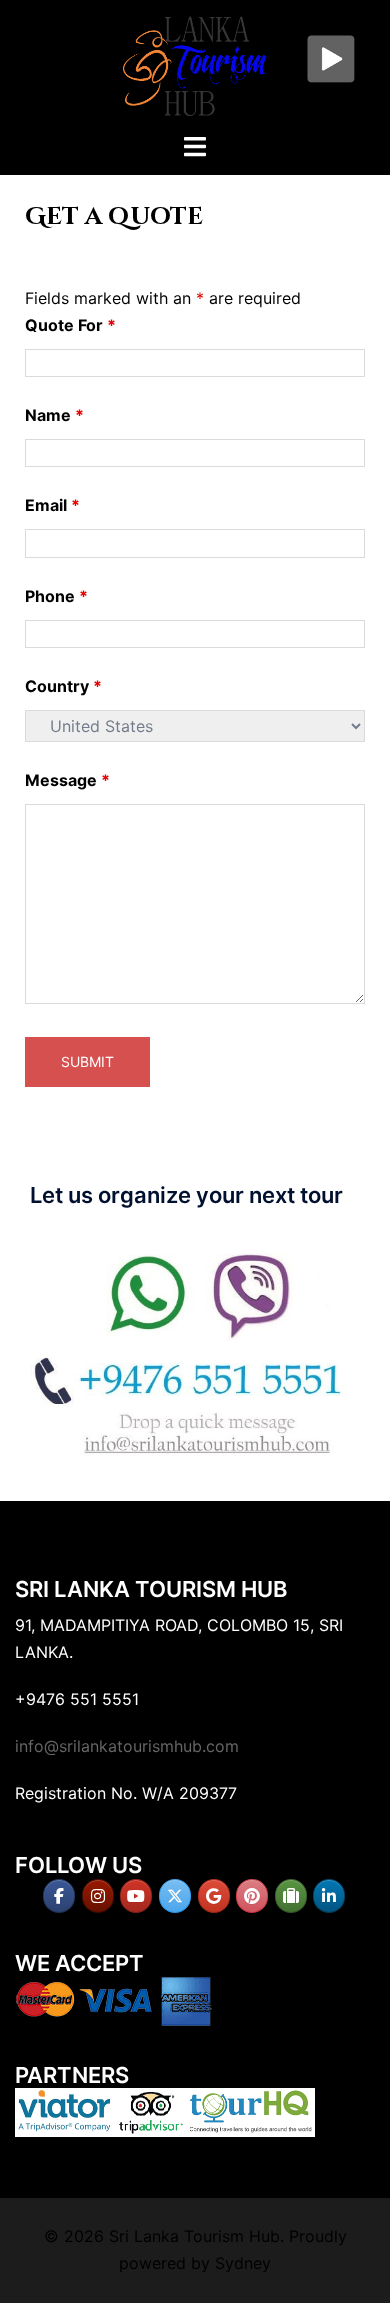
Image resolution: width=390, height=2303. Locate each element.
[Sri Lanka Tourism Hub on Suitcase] (291, 1896)
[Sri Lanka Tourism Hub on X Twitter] (175, 1896)
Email (52, 505)
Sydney (243, 2263)
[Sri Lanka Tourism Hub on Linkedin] (329, 1896)
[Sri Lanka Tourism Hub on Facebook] (59, 1896)
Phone (56, 596)
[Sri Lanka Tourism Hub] (194, 64)
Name (54, 415)
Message (67, 780)
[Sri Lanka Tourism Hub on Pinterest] (252, 1896)
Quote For (70, 325)
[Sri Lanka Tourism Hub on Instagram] (98, 1896)
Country (63, 686)
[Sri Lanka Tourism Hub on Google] (214, 1896)
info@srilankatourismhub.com (127, 1746)
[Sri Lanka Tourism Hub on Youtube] (136, 1896)
